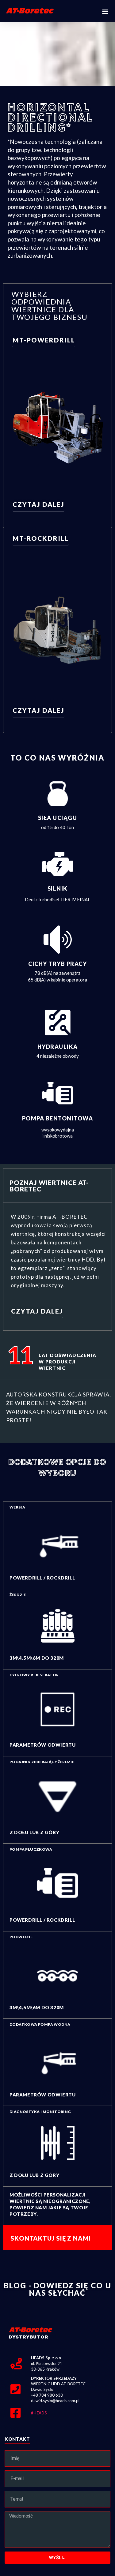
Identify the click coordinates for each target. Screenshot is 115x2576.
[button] (105, 11)
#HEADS (39, 2413)
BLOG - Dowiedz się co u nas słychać (57, 2289)
